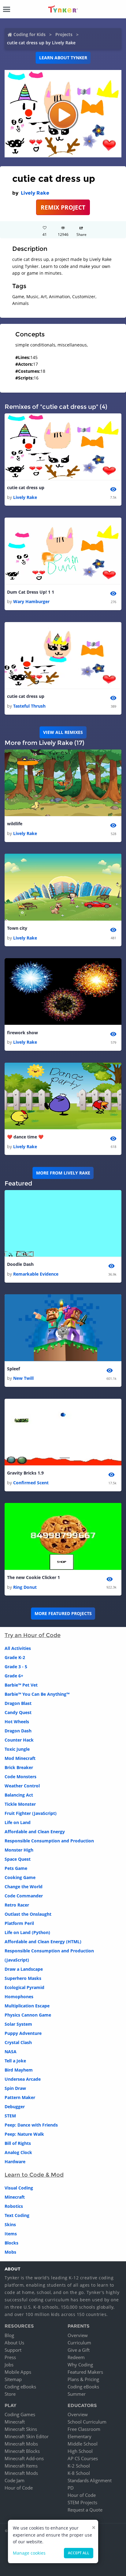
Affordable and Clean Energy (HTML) (43, 1942)
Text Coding (17, 2215)
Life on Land (18, 1822)
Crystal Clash (18, 2042)
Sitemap (13, 2379)
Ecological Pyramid (24, 1987)
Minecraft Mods (21, 2473)
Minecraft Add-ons (24, 2458)
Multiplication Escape (27, 2006)
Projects (64, 34)
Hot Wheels (17, 1722)
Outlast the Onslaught (28, 1914)
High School (80, 2451)
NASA (11, 2052)
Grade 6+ (14, 1676)
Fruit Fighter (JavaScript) (31, 1813)
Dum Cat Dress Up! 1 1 (31, 592)
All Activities (18, 1648)
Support (13, 2350)
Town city (17, 928)
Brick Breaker (19, 1767)
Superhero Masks (23, 1978)
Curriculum (79, 2343)
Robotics (14, 2206)
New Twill (23, 1378)
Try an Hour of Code (33, 1635)
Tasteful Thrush (29, 706)
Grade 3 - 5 (16, 1667)
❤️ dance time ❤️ (25, 1137)
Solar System (18, 2024)
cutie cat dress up (26, 487)
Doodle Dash (20, 1264)
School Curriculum (87, 2422)
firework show (22, 1033)
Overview (78, 2335)
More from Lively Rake (63, 1173)
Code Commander (24, 1896)
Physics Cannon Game (28, 2015)
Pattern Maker (20, 2097)
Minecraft (15, 2197)
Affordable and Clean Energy (35, 1832)
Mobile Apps (18, 2372)
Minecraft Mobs (21, 2444)
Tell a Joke (15, 2061)
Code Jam (15, 2480)
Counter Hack (19, 1740)
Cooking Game (20, 1877)
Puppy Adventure (23, 2033)
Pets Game (16, 1868)
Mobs (10, 2252)
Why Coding (80, 2365)
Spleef (13, 1369)
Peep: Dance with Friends (31, 2125)
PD (71, 2488)
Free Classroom (84, 2429)
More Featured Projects (63, 1613)
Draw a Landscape (24, 1969)
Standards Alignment (90, 2480)
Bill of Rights (18, 2143)
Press (10, 2357)
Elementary (80, 2436)
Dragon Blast (18, 1703)
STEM (10, 2116)
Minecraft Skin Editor (27, 2436)
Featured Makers (85, 2372)
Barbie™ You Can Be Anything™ (37, 1694)
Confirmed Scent (31, 1483)
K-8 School (79, 2473)
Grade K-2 (15, 1657)
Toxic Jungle (17, 1749)
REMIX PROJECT (63, 207)
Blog (9, 2335)
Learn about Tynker (63, 58)
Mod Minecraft (20, 1758)
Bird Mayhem (19, 2070)
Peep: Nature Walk (24, 2134)
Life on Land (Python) (27, 1932)
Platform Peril (19, 1923)
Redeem (76, 2357)
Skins (10, 2224)
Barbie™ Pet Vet (21, 1685)
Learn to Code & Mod (34, 2175)
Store (10, 2394)
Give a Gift (79, 2350)
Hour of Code (19, 2488)
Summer (77, 2394)
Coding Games (20, 2414)
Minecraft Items (21, 2466)
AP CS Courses (83, 2458)
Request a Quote (85, 2510)
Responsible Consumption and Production (49, 1841)
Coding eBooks (20, 2387)
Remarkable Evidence (36, 1274)
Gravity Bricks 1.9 (25, 1473)
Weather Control (22, 1786)
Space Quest (18, 1859)
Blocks (11, 2243)
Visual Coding (19, 2188)
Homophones (19, 1997)
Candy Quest (18, 1712)
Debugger (15, 2107)
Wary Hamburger (31, 601)
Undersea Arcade (23, 2079)
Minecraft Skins (21, 2429)
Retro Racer (17, 1905)
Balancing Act (19, 1795)
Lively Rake (35, 193)
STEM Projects (82, 2502)
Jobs (9, 2365)
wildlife (15, 824)
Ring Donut (25, 1587)
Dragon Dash (18, 1731)
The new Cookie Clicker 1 (33, 1577)
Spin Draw (15, 2088)
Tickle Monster (20, 1804)
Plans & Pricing (83, 2379)
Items (11, 2234)
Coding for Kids (30, 34)
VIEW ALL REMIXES (63, 732)
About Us (14, 2343)
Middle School (83, 2444)
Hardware (15, 2162)
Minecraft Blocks (22, 2451)
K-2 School (79, 2466)
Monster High (19, 1850)
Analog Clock (18, 2152)
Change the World (24, 1887)
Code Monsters (20, 1777)
